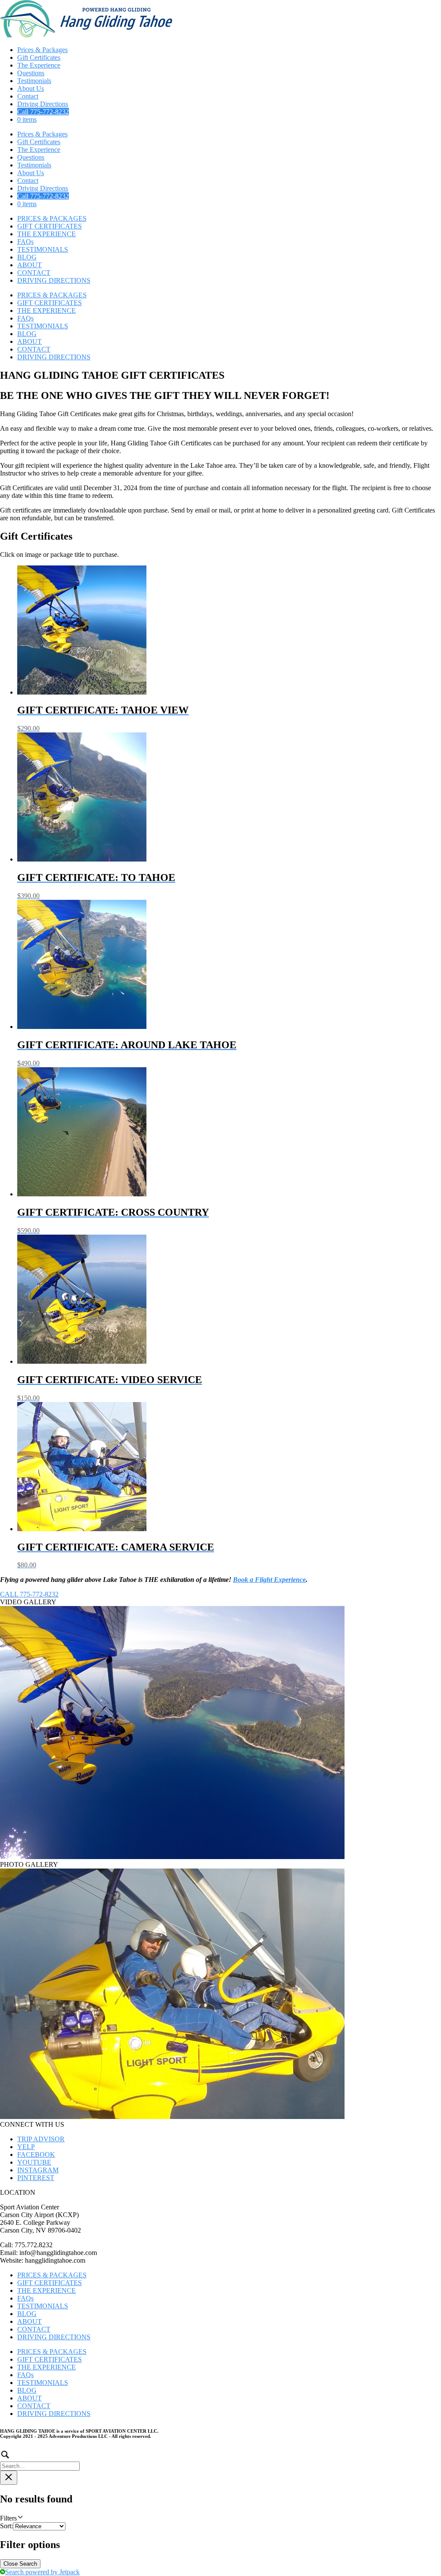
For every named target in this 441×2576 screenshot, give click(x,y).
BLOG (27, 257)
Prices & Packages (42, 50)
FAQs (25, 242)
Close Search (20, 2564)
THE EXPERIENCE (47, 234)
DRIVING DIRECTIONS (54, 280)
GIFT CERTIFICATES (50, 226)
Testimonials (34, 81)
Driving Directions (43, 104)
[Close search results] (9, 2478)
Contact (28, 96)
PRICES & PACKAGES (52, 218)
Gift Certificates (39, 57)
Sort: (6, 2526)
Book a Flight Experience (269, 1580)
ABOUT (30, 265)
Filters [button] (20, 2518)
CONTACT (34, 273)
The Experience (39, 65)
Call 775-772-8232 (43, 112)
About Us (31, 88)
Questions (31, 73)
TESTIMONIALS (43, 249)
